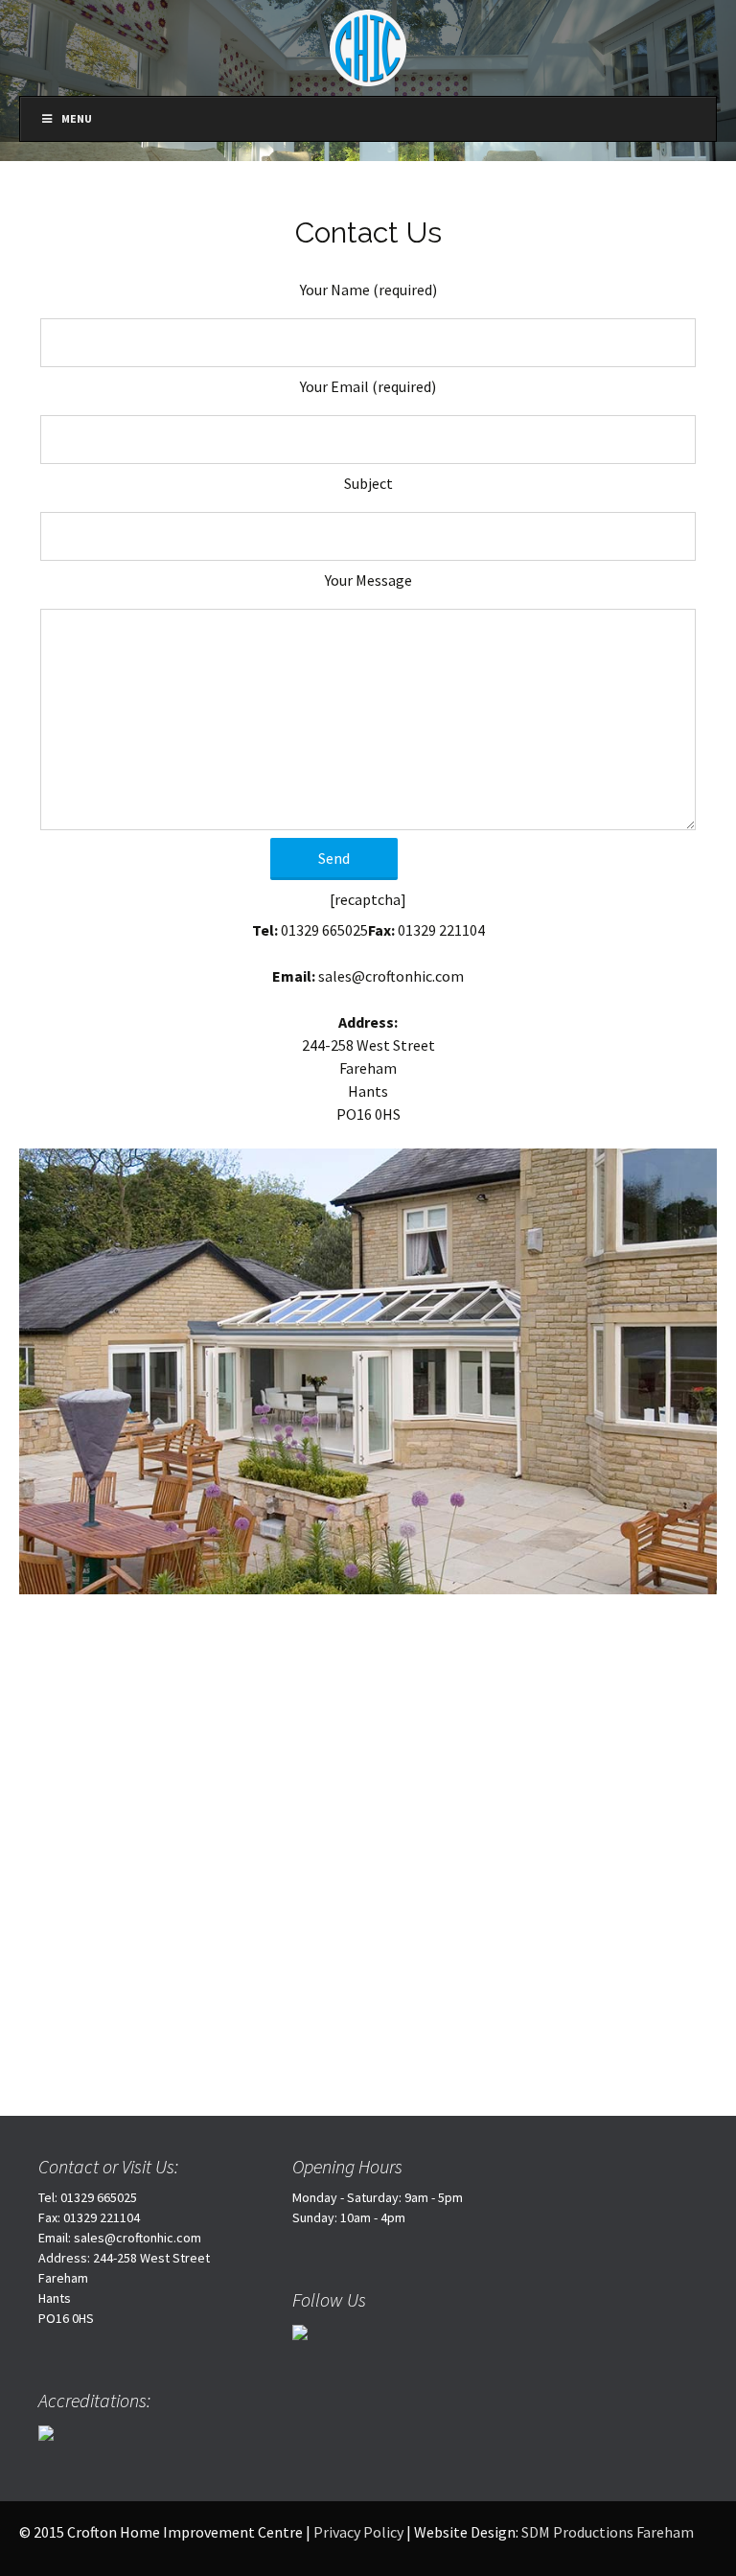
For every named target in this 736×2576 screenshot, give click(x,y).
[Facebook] (300, 2331)
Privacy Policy (358, 2532)
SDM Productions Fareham (608, 2532)
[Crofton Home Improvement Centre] (368, 46)
